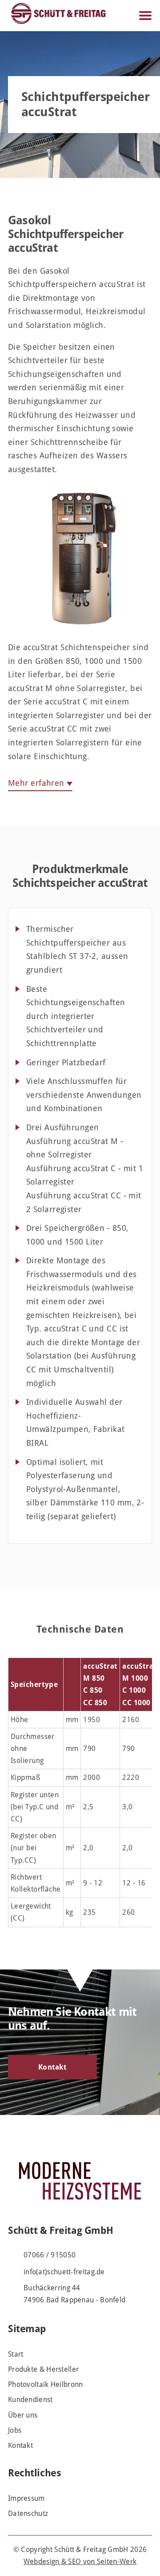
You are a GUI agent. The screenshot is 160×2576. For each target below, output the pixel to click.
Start (16, 2354)
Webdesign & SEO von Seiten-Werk (80, 2562)
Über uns (23, 2415)
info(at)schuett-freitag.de (64, 2272)
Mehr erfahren (36, 783)
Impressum (26, 2498)
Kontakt (52, 2067)
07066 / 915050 (50, 2255)
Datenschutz (28, 2513)
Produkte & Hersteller (43, 2369)
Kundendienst (30, 2400)
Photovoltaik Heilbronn (46, 2384)
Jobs (15, 2430)
